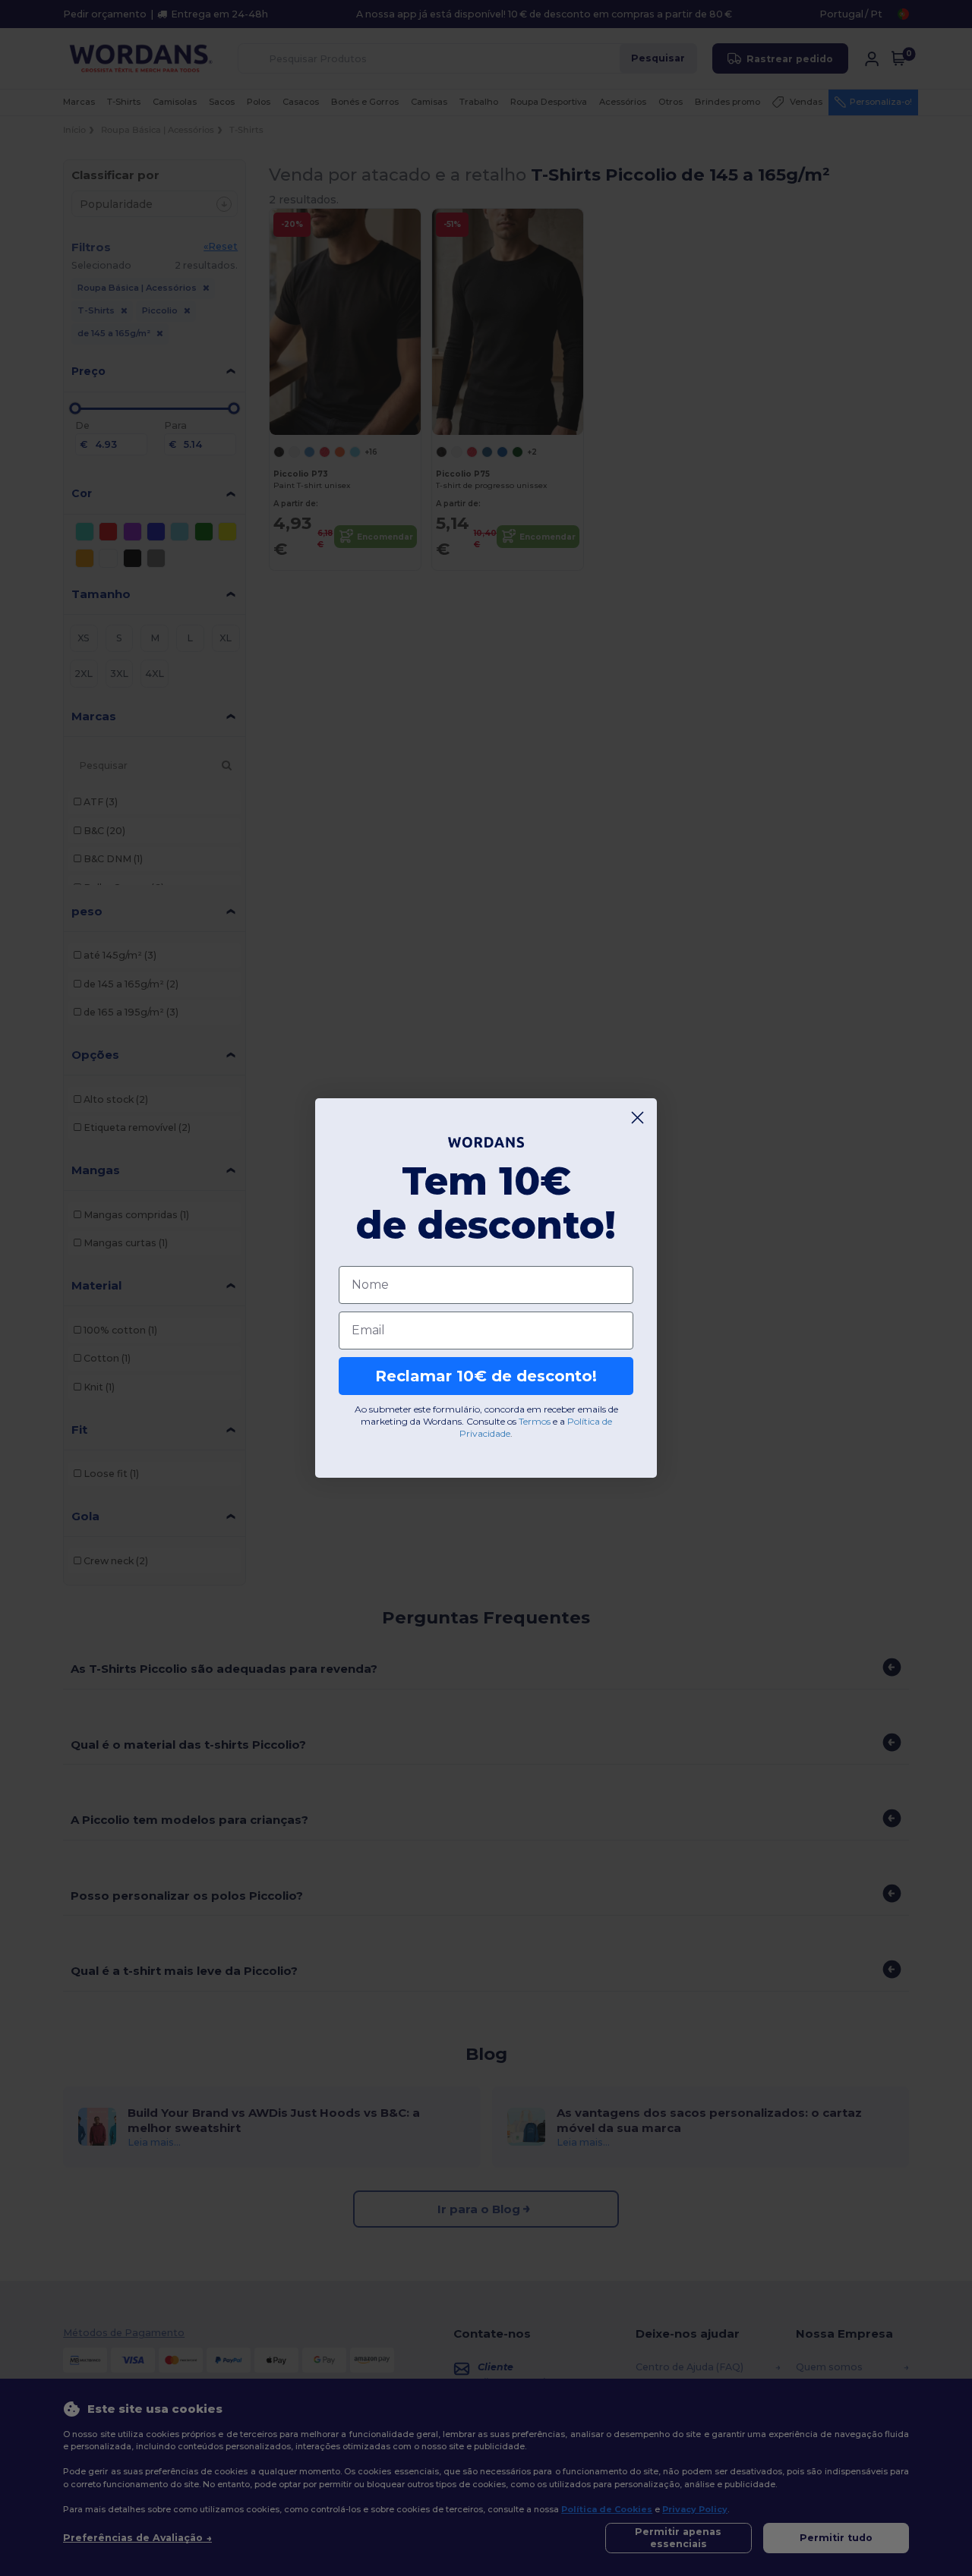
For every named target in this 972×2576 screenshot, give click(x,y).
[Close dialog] (637, 1118)
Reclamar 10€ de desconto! (486, 1376)
